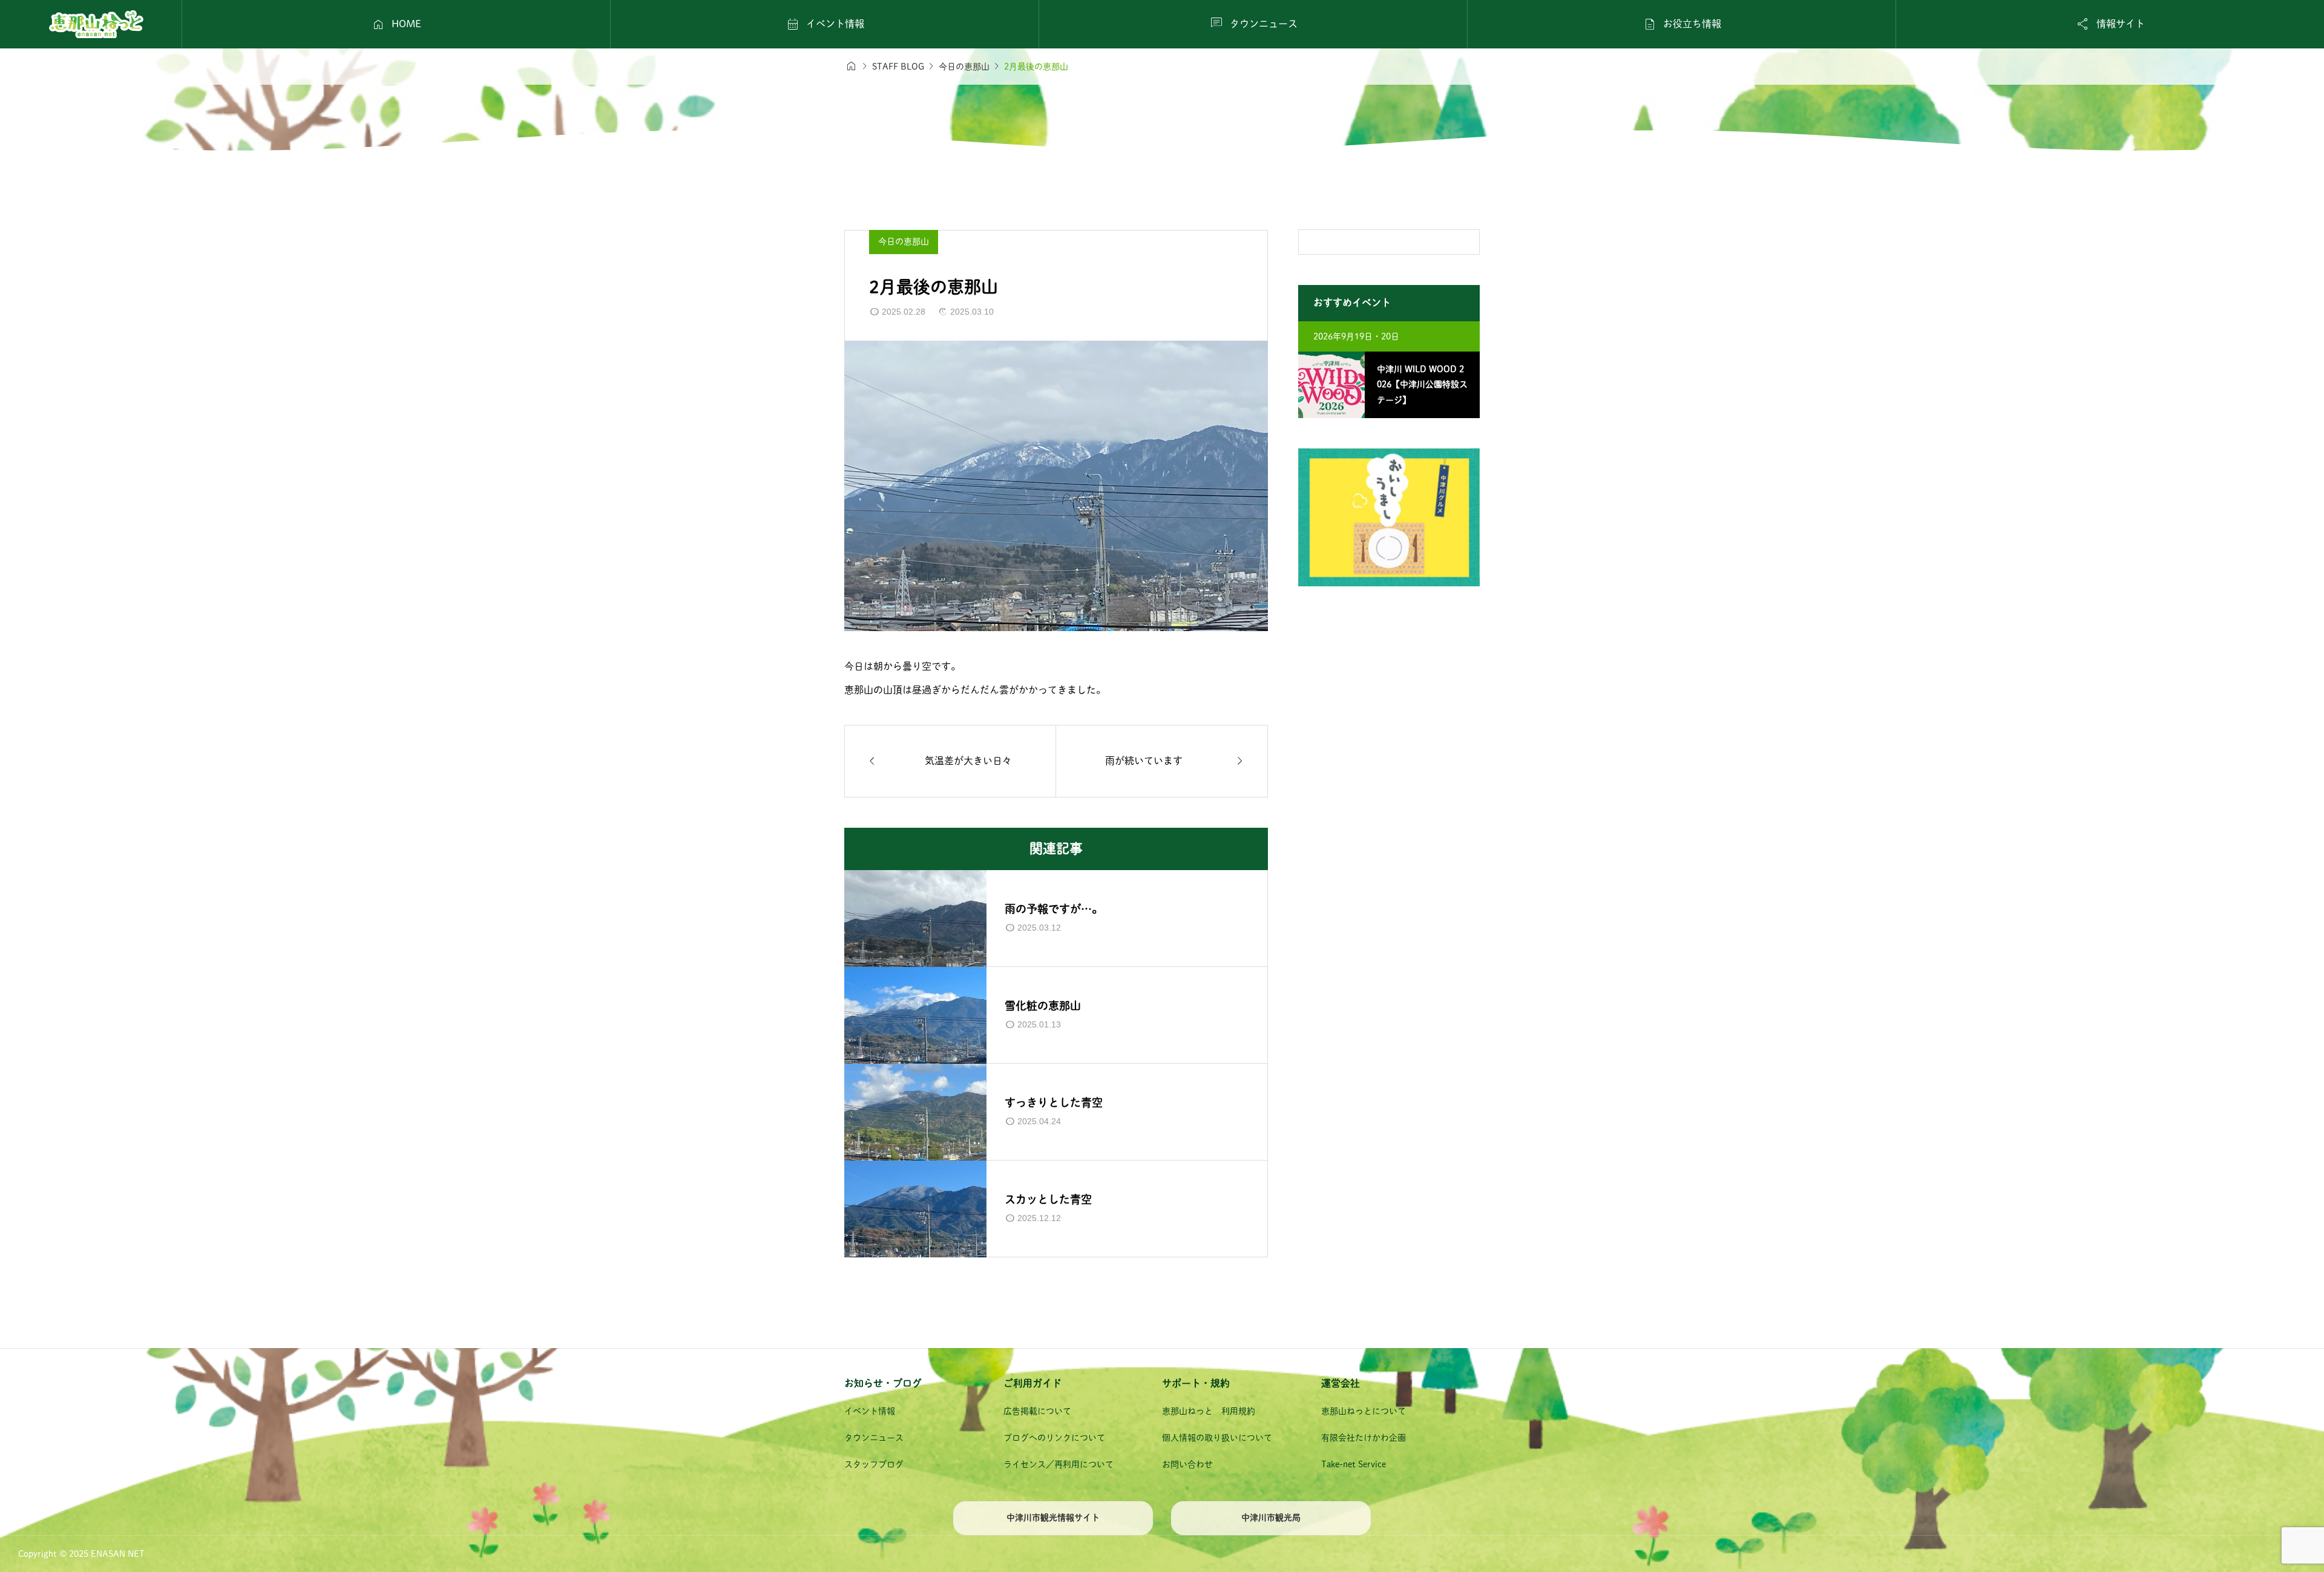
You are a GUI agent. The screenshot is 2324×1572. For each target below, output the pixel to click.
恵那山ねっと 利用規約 (1209, 1411)
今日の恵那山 (904, 241)
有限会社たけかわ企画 (1364, 1438)
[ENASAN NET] (96, 24)
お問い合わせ (1187, 1464)
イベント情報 (870, 1411)
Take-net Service (1354, 1464)
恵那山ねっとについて (1364, 1411)
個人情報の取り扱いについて (1217, 1438)
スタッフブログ (874, 1464)
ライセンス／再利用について (1059, 1464)
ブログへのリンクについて (1054, 1438)
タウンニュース (874, 1438)
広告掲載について (1037, 1411)
